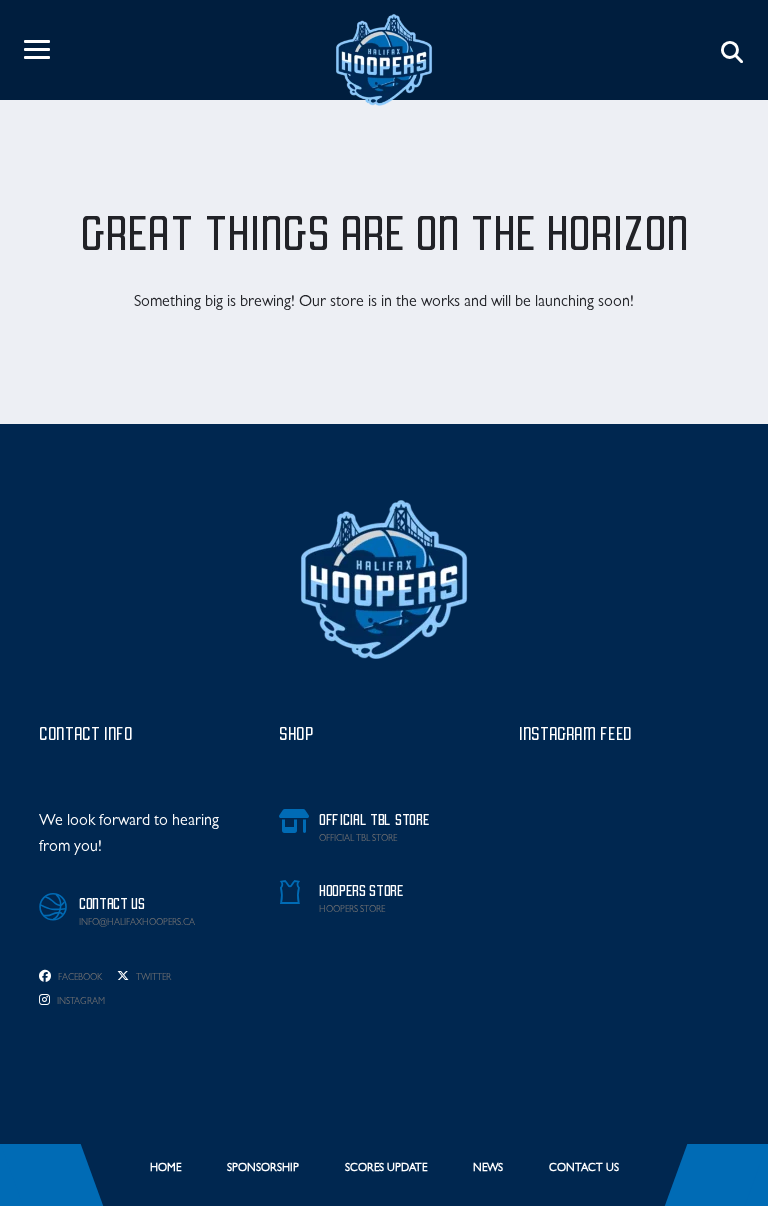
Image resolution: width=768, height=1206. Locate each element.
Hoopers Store (352, 910)
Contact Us (584, 1168)
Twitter (152, 978)
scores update (386, 1168)
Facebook (79, 978)
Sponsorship (263, 1168)
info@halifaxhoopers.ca (137, 923)
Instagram (80, 1002)
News (488, 1168)
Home (165, 1168)
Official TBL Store (358, 839)
